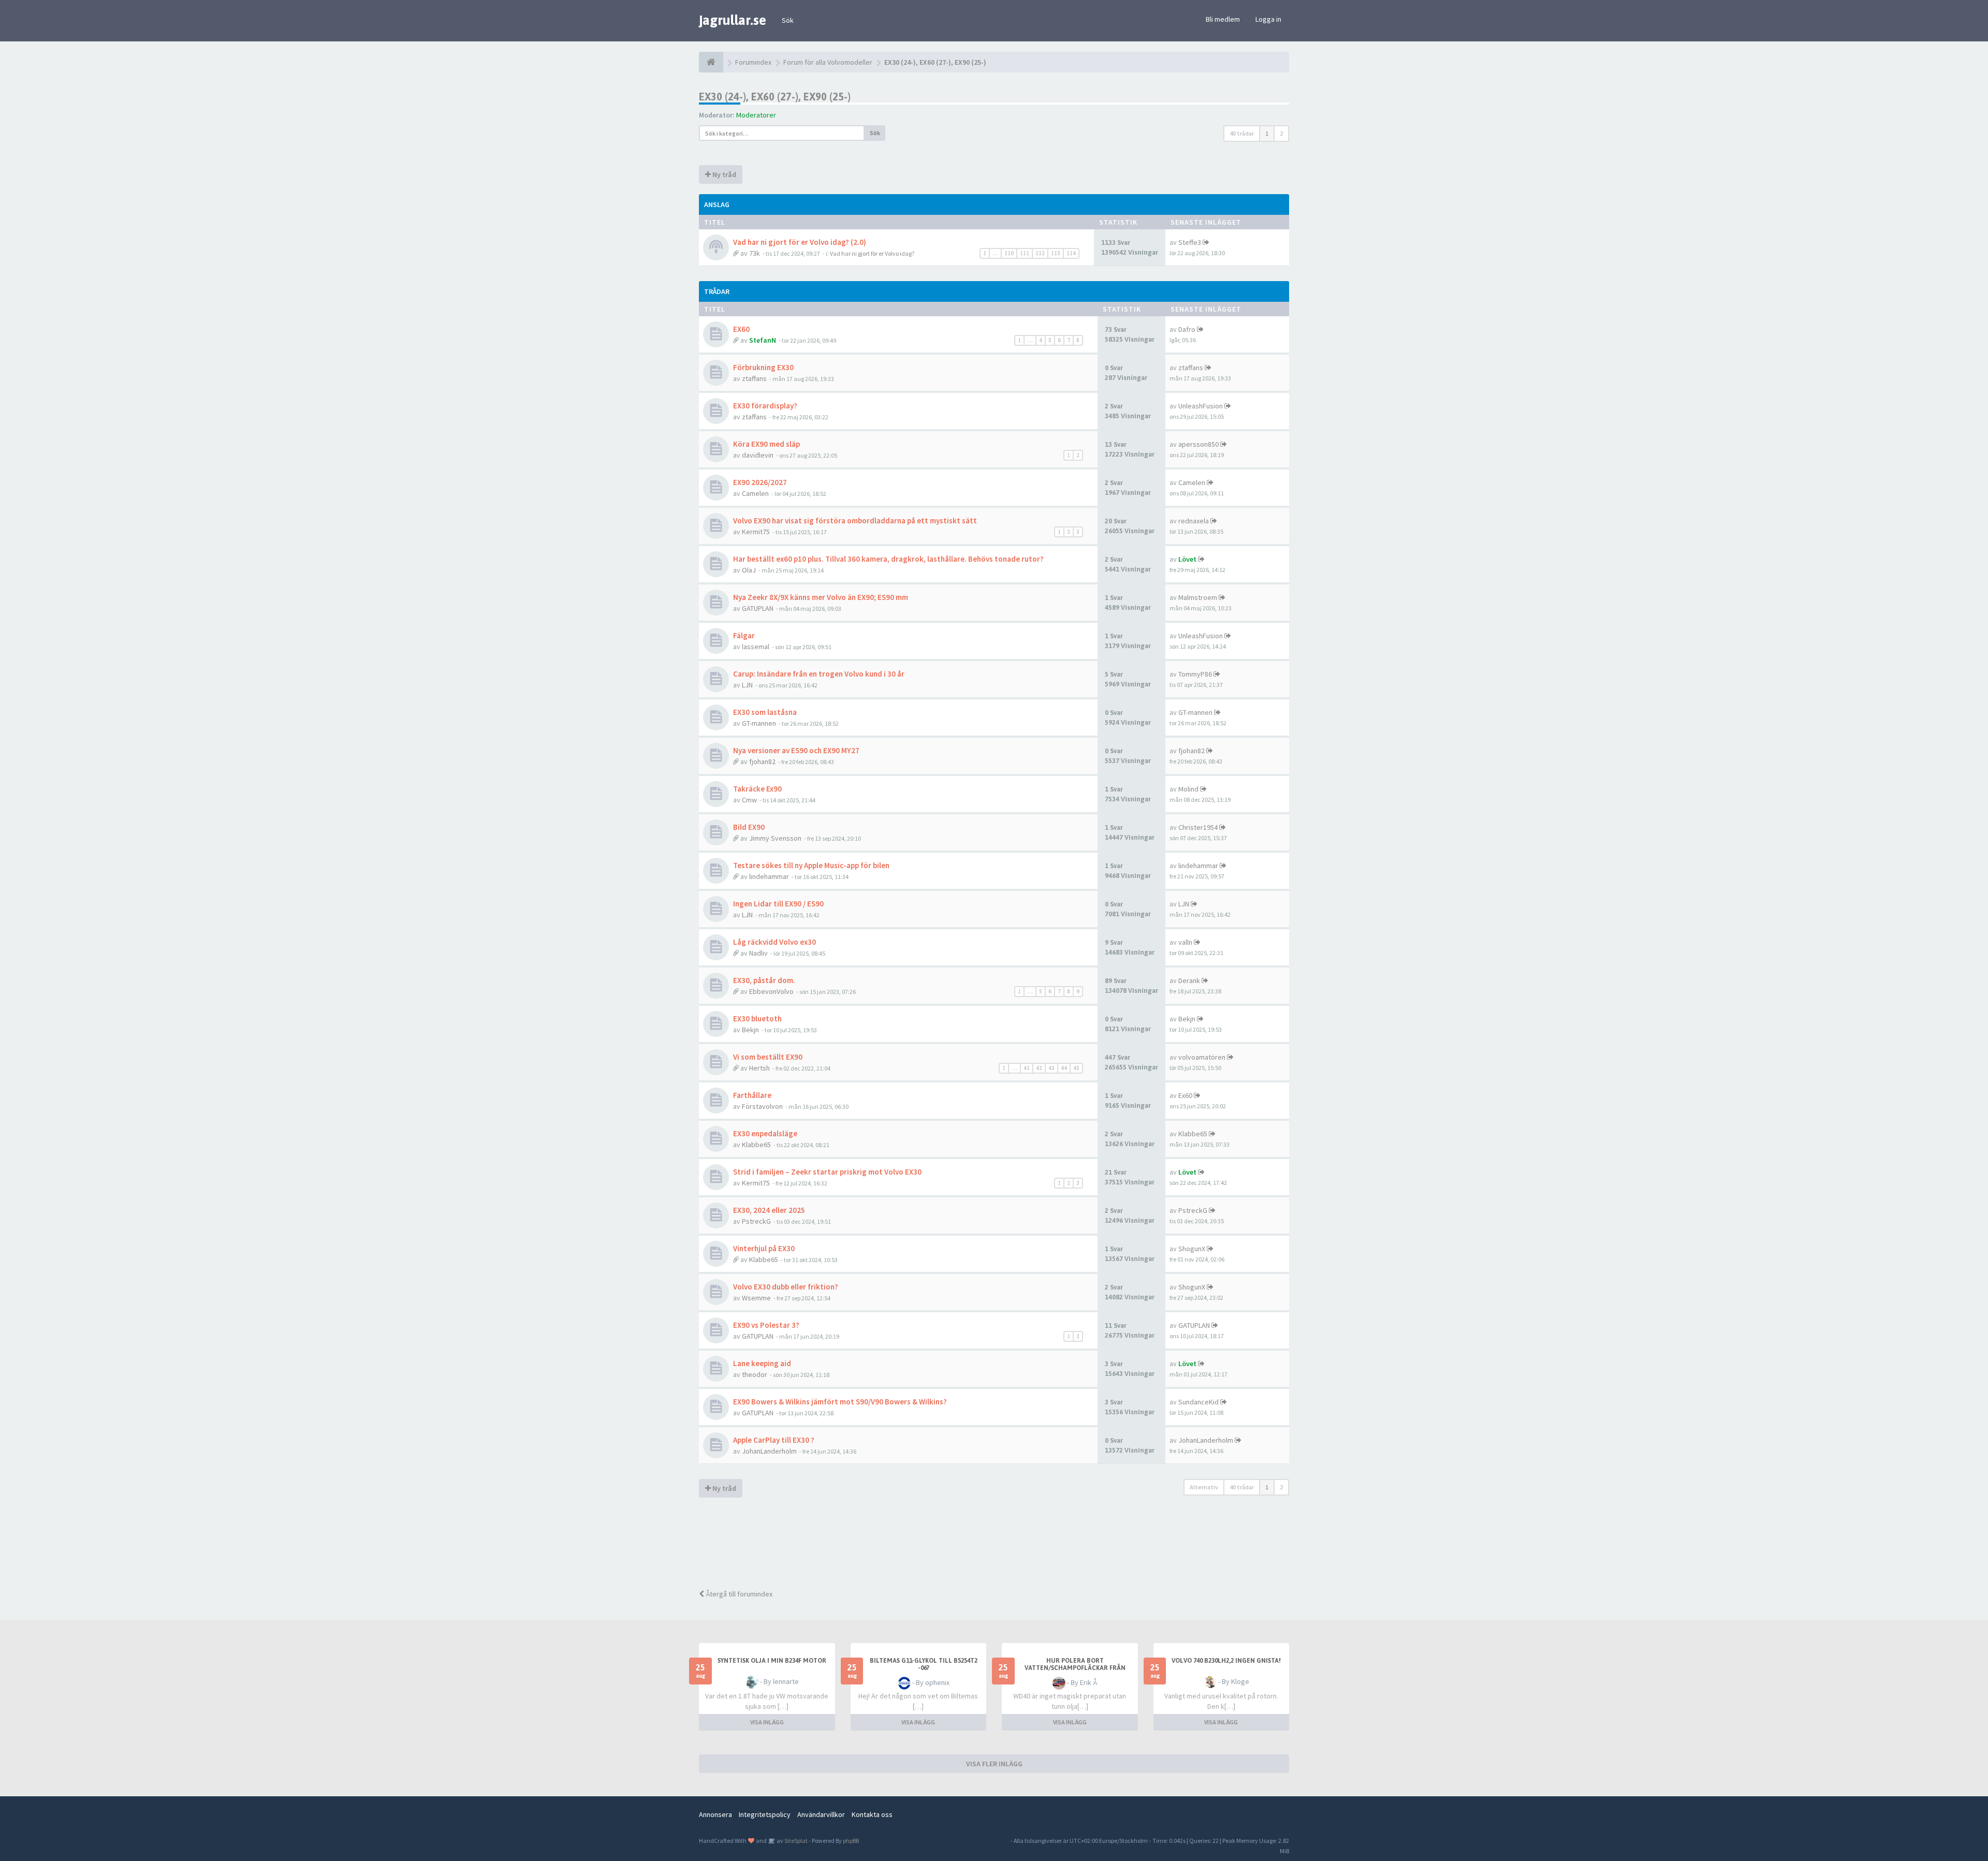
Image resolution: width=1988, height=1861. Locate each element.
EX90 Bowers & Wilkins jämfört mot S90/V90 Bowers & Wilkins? (840, 1402)
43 (1051, 1068)
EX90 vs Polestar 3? (766, 1325)
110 (1009, 253)
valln (1185, 942)
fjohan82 (762, 761)
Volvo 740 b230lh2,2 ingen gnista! (1226, 1661)
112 (1040, 253)
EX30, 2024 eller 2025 (769, 1210)
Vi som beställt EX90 (768, 1057)
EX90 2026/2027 (760, 482)
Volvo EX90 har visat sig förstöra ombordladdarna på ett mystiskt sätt (855, 521)
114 (1071, 253)
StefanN (763, 340)
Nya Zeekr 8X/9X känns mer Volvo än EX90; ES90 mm (821, 597)
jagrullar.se (733, 20)
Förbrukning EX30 (763, 367)
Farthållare (752, 1095)
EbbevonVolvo (771, 991)
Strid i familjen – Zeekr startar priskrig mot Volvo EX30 (827, 1172)
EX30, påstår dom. (764, 980)
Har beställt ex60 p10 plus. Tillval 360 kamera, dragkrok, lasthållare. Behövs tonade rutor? (888, 559)
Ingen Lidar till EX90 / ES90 (778, 904)
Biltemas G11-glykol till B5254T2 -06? (924, 1664)
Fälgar (744, 635)
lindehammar (769, 876)
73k (755, 253)
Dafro (1187, 329)
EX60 (741, 329)
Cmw (749, 800)
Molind (1188, 789)
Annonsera (715, 1814)
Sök (788, 20)
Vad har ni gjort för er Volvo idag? (872, 253)
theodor (755, 1374)
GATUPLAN (758, 608)
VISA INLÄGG (767, 1722)
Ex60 (1185, 1095)
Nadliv (758, 953)
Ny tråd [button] (723, 174)
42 (1039, 1068)
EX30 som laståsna (765, 712)
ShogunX (1192, 1249)
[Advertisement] (1002, 1545)
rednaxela (1194, 521)
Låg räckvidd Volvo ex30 (774, 942)
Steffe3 (1190, 242)
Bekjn (750, 1030)
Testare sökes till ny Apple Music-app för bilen (811, 865)
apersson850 (1198, 444)
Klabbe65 (756, 1145)
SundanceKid (1198, 1402)
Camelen (755, 493)
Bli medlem (1223, 19)
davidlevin (758, 455)
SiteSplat (795, 1841)
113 (1056, 253)
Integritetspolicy (765, 1814)
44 (1064, 1068)
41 (1027, 1068)
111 (1025, 253)
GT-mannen (759, 723)
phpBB (851, 1841)
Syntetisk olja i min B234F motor (772, 1661)
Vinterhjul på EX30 (764, 1248)
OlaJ (749, 570)
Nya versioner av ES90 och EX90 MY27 (796, 750)
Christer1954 (1198, 827)
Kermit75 (756, 532)
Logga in (1268, 19)
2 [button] (1281, 133)
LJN (747, 685)
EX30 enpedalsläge (765, 1133)
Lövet (1187, 559)
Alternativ (1204, 1487)
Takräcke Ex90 (757, 789)
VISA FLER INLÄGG (994, 1764)
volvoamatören (1202, 1057)
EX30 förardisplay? (765, 406)
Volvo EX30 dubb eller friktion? (786, 1287)
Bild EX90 (749, 827)
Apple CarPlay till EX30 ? (774, 1440)
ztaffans (754, 378)
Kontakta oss (872, 1814)
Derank (1189, 980)
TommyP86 (1195, 674)
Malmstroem (1198, 597)
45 (1076, 1068)
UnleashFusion (1201, 406)
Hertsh (759, 1068)
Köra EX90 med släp (766, 444)
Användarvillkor (821, 1814)
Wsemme (756, 1298)
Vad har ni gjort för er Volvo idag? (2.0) (800, 242)
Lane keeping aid (762, 1363)
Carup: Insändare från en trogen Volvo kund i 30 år (819, 674)
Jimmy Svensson (775, 838)
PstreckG (756, 1221)
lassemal (756, 647)
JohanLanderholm (769, 1451)
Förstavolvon (762, 1106)
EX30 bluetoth (757, 1019)
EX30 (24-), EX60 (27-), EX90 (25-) (775, 97)
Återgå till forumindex (738, 1594)
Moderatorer (756, 115)
